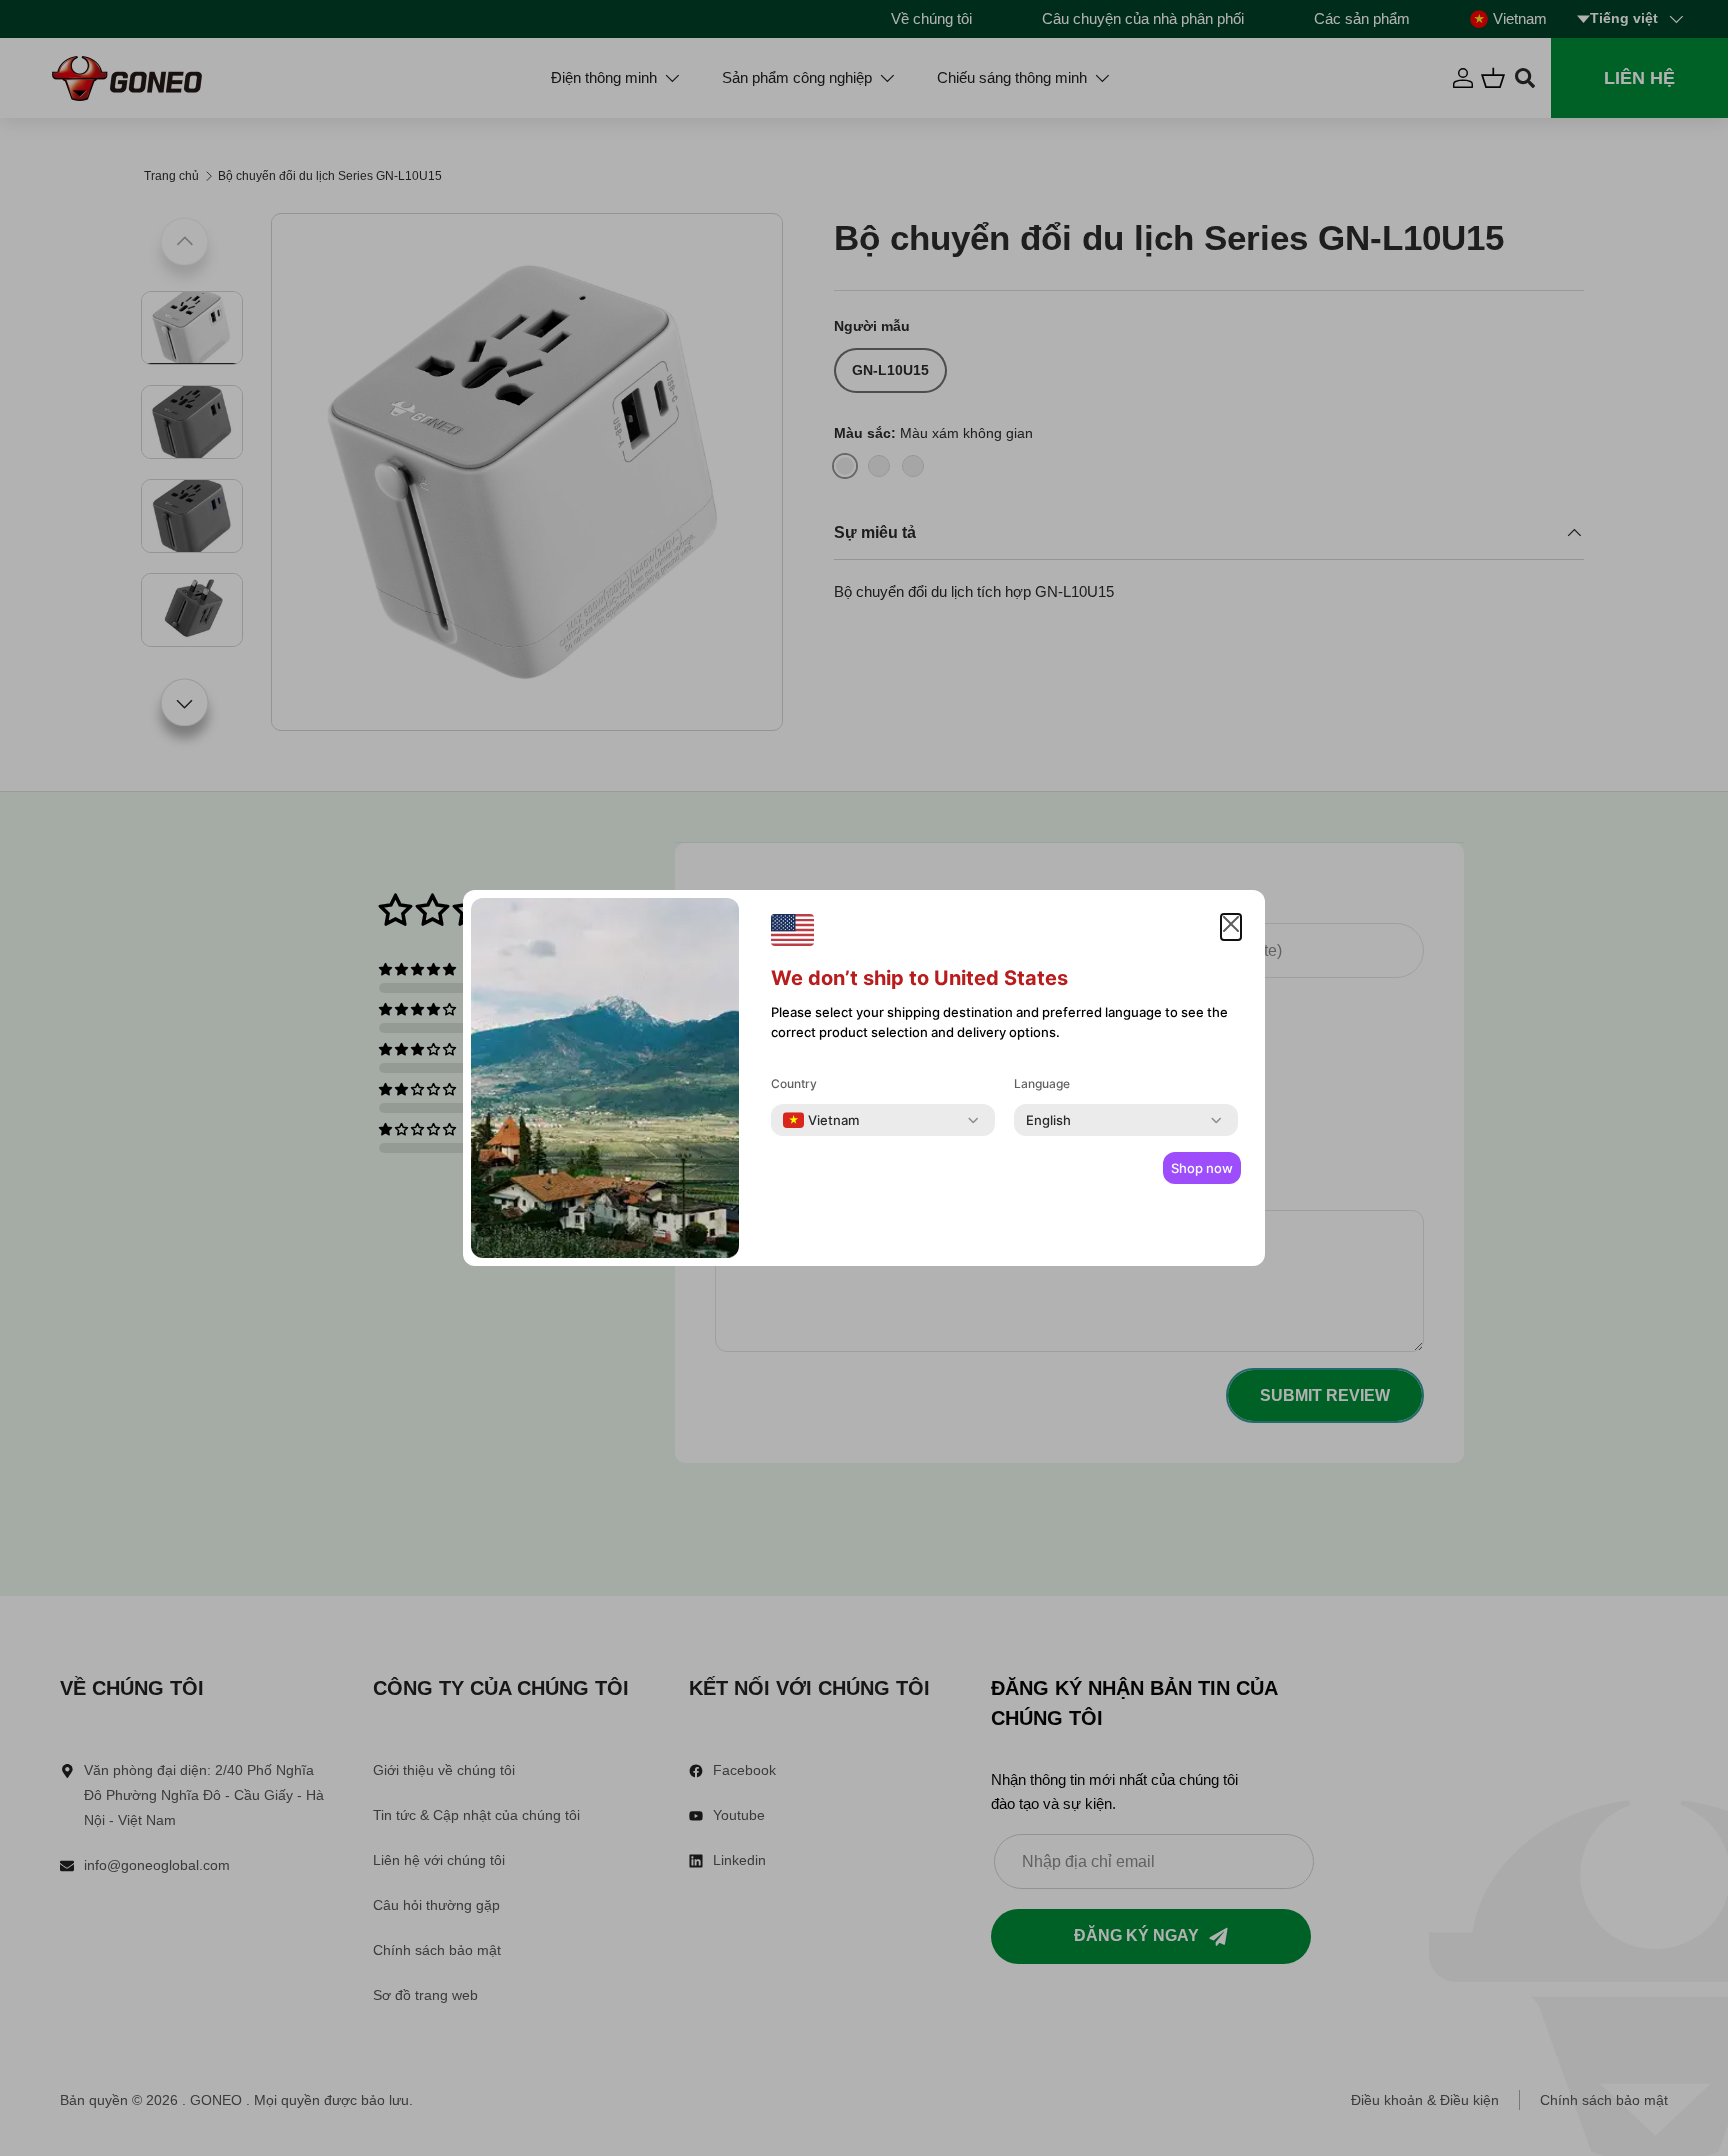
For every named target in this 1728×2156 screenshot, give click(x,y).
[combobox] (821, 1120)
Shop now (1202, 1168)
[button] (1231, 927)
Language (1042, 1083)
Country (794, 1083)
